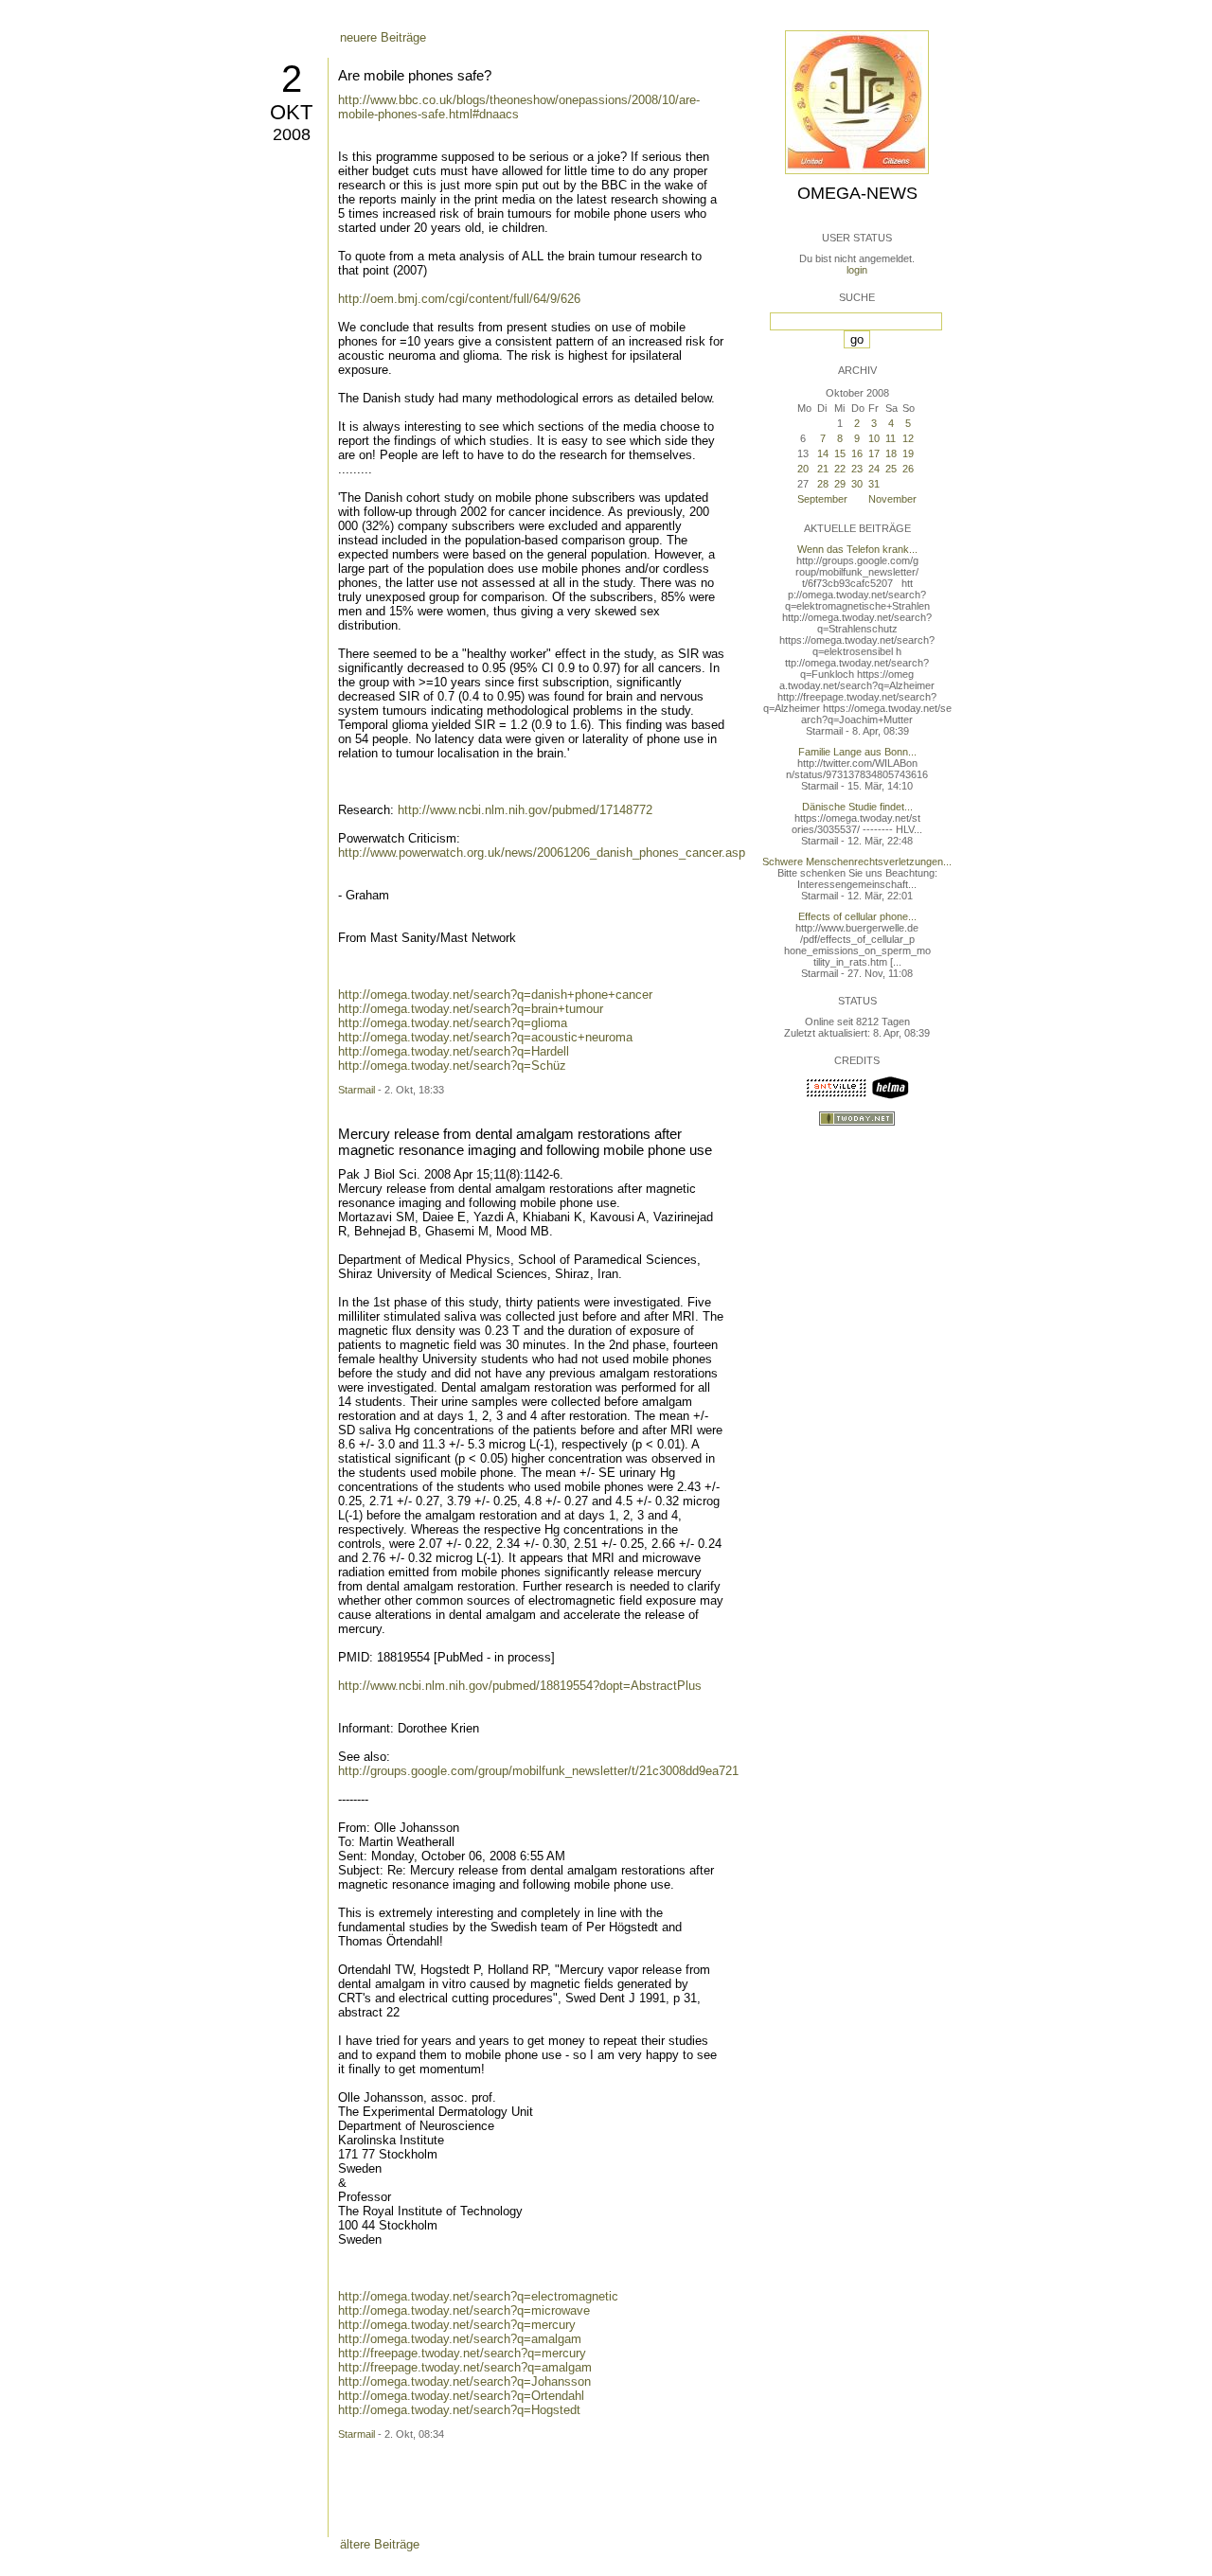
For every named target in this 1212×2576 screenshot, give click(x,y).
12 (908, 438)
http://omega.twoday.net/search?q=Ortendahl (461, 2396)
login (857, 270)
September (822, 499)
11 (891, 438)
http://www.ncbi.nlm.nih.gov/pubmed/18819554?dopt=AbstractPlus (520, 1686)
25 (891, 469)
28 (823, 484)
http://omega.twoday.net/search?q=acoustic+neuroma (485, 1037)
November (892, 499)
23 (857, 469)
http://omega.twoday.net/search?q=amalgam (460, 2339)
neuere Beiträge (383, 37)
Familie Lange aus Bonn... (857, 752)
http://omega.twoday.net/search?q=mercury (457, 2325)
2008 (292, 134)
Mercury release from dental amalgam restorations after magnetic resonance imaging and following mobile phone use (525, 1142)
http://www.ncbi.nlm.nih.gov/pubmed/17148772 (525, 810)
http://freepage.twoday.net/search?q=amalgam (465, 2367)
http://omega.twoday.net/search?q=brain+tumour (471, 1009)
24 (874, 469)
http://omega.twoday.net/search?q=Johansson (464, 2381)
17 (874, 453)
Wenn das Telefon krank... (857, 549)
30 (857, 484)
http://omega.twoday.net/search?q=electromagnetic (478, 2296)
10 (874, 438)
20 (803, 469)
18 (891, 453)
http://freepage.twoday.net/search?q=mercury (462, 2353)
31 (874, 484)
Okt (291, 112)
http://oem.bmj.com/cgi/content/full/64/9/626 (459, 299)
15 (840, 453)
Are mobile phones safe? (415, 75)
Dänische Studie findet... (857, 807)
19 (908, 453)
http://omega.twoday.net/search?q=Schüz (452, 1066)
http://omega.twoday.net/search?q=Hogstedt (459, 2410)
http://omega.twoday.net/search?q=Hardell (454, 1051)
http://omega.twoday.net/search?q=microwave (464, 2310)
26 (908, 469)
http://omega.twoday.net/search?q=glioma (453, 1023)
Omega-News (857, 193)
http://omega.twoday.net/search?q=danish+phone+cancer (495, 995)
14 (823, 453)
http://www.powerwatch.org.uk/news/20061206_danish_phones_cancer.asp (542, 853)
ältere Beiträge (380, 2544)
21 (823, 469)
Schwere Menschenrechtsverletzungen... (857, 862)
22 (840, 469)
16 (857, 453)
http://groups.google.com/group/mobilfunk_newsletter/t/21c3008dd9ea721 (538, 1771)
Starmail (356, 1090)
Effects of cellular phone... (857, 916)
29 (840, 484)
